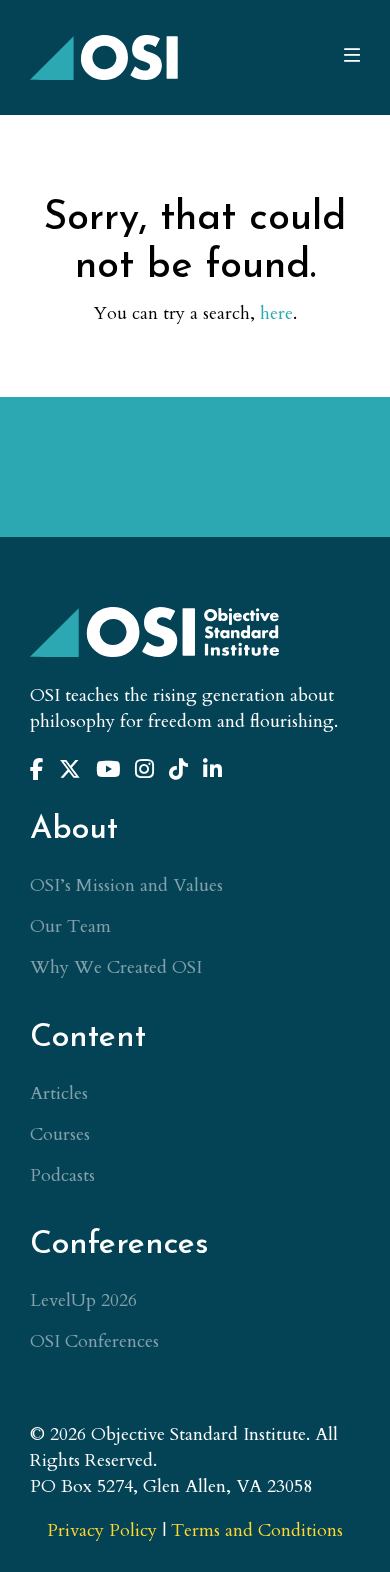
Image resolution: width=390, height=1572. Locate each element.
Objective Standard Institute (105, 57)
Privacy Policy (102, 1530)
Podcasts (62, 1175)
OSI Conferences (94, 1341)
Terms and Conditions (257, 1530)
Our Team (70, 926)
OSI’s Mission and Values (126, 885)
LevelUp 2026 (83, 1300)
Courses (60, 1134)
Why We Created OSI (116, 967)
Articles (59, 1093)
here (276, 313)
